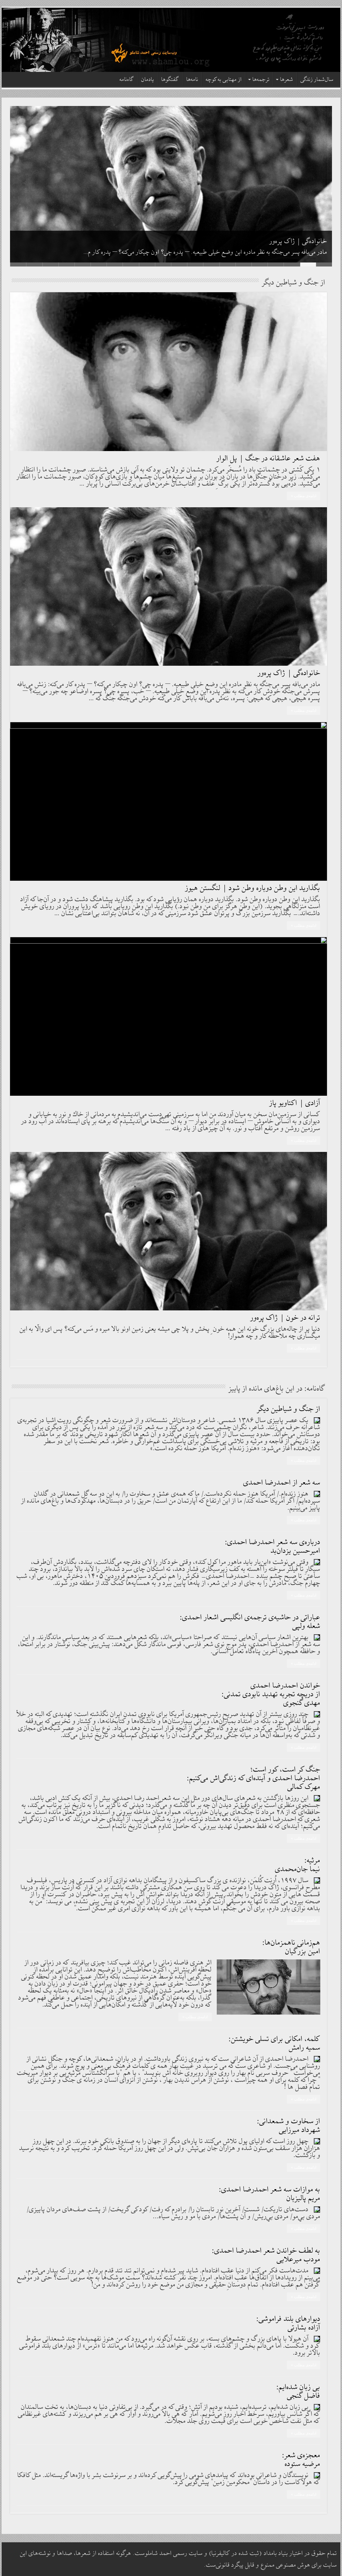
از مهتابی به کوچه (224, 80)
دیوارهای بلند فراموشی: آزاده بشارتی (288, 2323)
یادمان (148, 80)
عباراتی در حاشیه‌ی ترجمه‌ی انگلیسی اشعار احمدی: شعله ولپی (250, 1622)
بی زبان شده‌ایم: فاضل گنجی (298, 2392)
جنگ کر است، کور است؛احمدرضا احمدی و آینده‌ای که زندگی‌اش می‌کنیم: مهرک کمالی (254, 1778)
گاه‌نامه (127, 80)
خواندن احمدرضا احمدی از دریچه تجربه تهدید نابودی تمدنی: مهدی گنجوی (271, 1694)
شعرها (287, 80)
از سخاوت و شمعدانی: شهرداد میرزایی (289, 2126)
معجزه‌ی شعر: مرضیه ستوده (301, 2460)
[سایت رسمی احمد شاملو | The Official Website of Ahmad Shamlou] (171, 40)
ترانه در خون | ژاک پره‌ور (285, 1318)
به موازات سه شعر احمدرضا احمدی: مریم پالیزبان (270, 2194)
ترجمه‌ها (261, 80)
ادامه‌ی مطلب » (304, 496)
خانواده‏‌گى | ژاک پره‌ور (298, 241)
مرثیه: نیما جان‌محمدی (298, 1865)
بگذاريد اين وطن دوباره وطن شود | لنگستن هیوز (253, 888)
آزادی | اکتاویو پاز (295, 1103)
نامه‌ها (192, 80)
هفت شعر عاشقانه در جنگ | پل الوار (269, 459)
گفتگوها (170, 80)
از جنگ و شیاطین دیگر (289, 1409)
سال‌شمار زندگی (317, 80)
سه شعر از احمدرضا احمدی (282, 1483)
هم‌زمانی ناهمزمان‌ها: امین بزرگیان (291, 1947)
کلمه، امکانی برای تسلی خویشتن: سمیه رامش (275, 2044)
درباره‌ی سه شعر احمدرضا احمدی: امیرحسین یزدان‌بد (273, 1547)
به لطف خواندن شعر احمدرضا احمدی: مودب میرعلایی (266, 2255)
